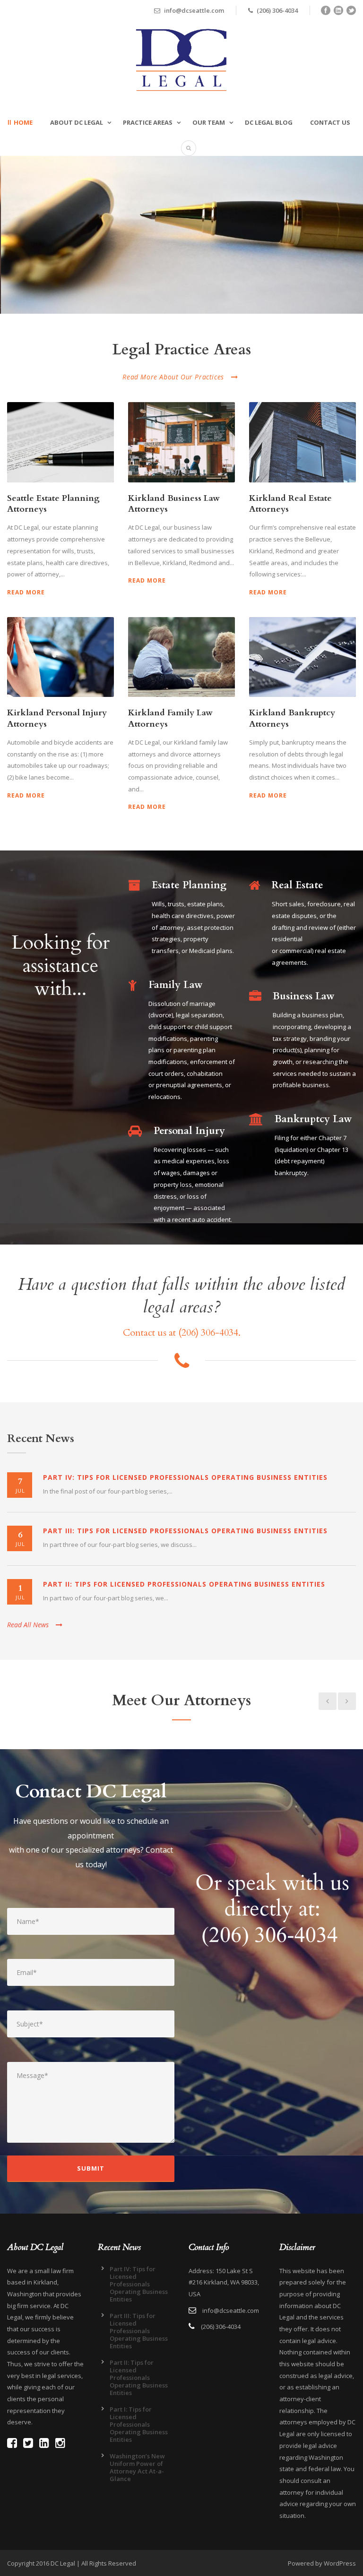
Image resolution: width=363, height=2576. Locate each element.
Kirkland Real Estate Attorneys (290, 504)
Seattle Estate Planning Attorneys (53, 504)
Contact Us (330, 122)
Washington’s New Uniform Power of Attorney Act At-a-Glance (137, 2467)
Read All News (28, 1625)
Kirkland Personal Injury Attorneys (57, 718)
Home (23, 122)
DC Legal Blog (269, 122)
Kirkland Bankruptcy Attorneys (292, 718)
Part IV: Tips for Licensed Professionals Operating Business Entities (185, 1477)
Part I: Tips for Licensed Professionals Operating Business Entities (139, 2424)
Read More (26, 592)
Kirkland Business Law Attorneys (174, 504)
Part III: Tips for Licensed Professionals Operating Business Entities (185, 1531)
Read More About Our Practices (173, 377)
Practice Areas (148, 122)
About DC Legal (77, 122)
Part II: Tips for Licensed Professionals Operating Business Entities (184, 1584)
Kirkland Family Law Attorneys (170, 718)
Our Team (209, 122)
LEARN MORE (50, 275)
